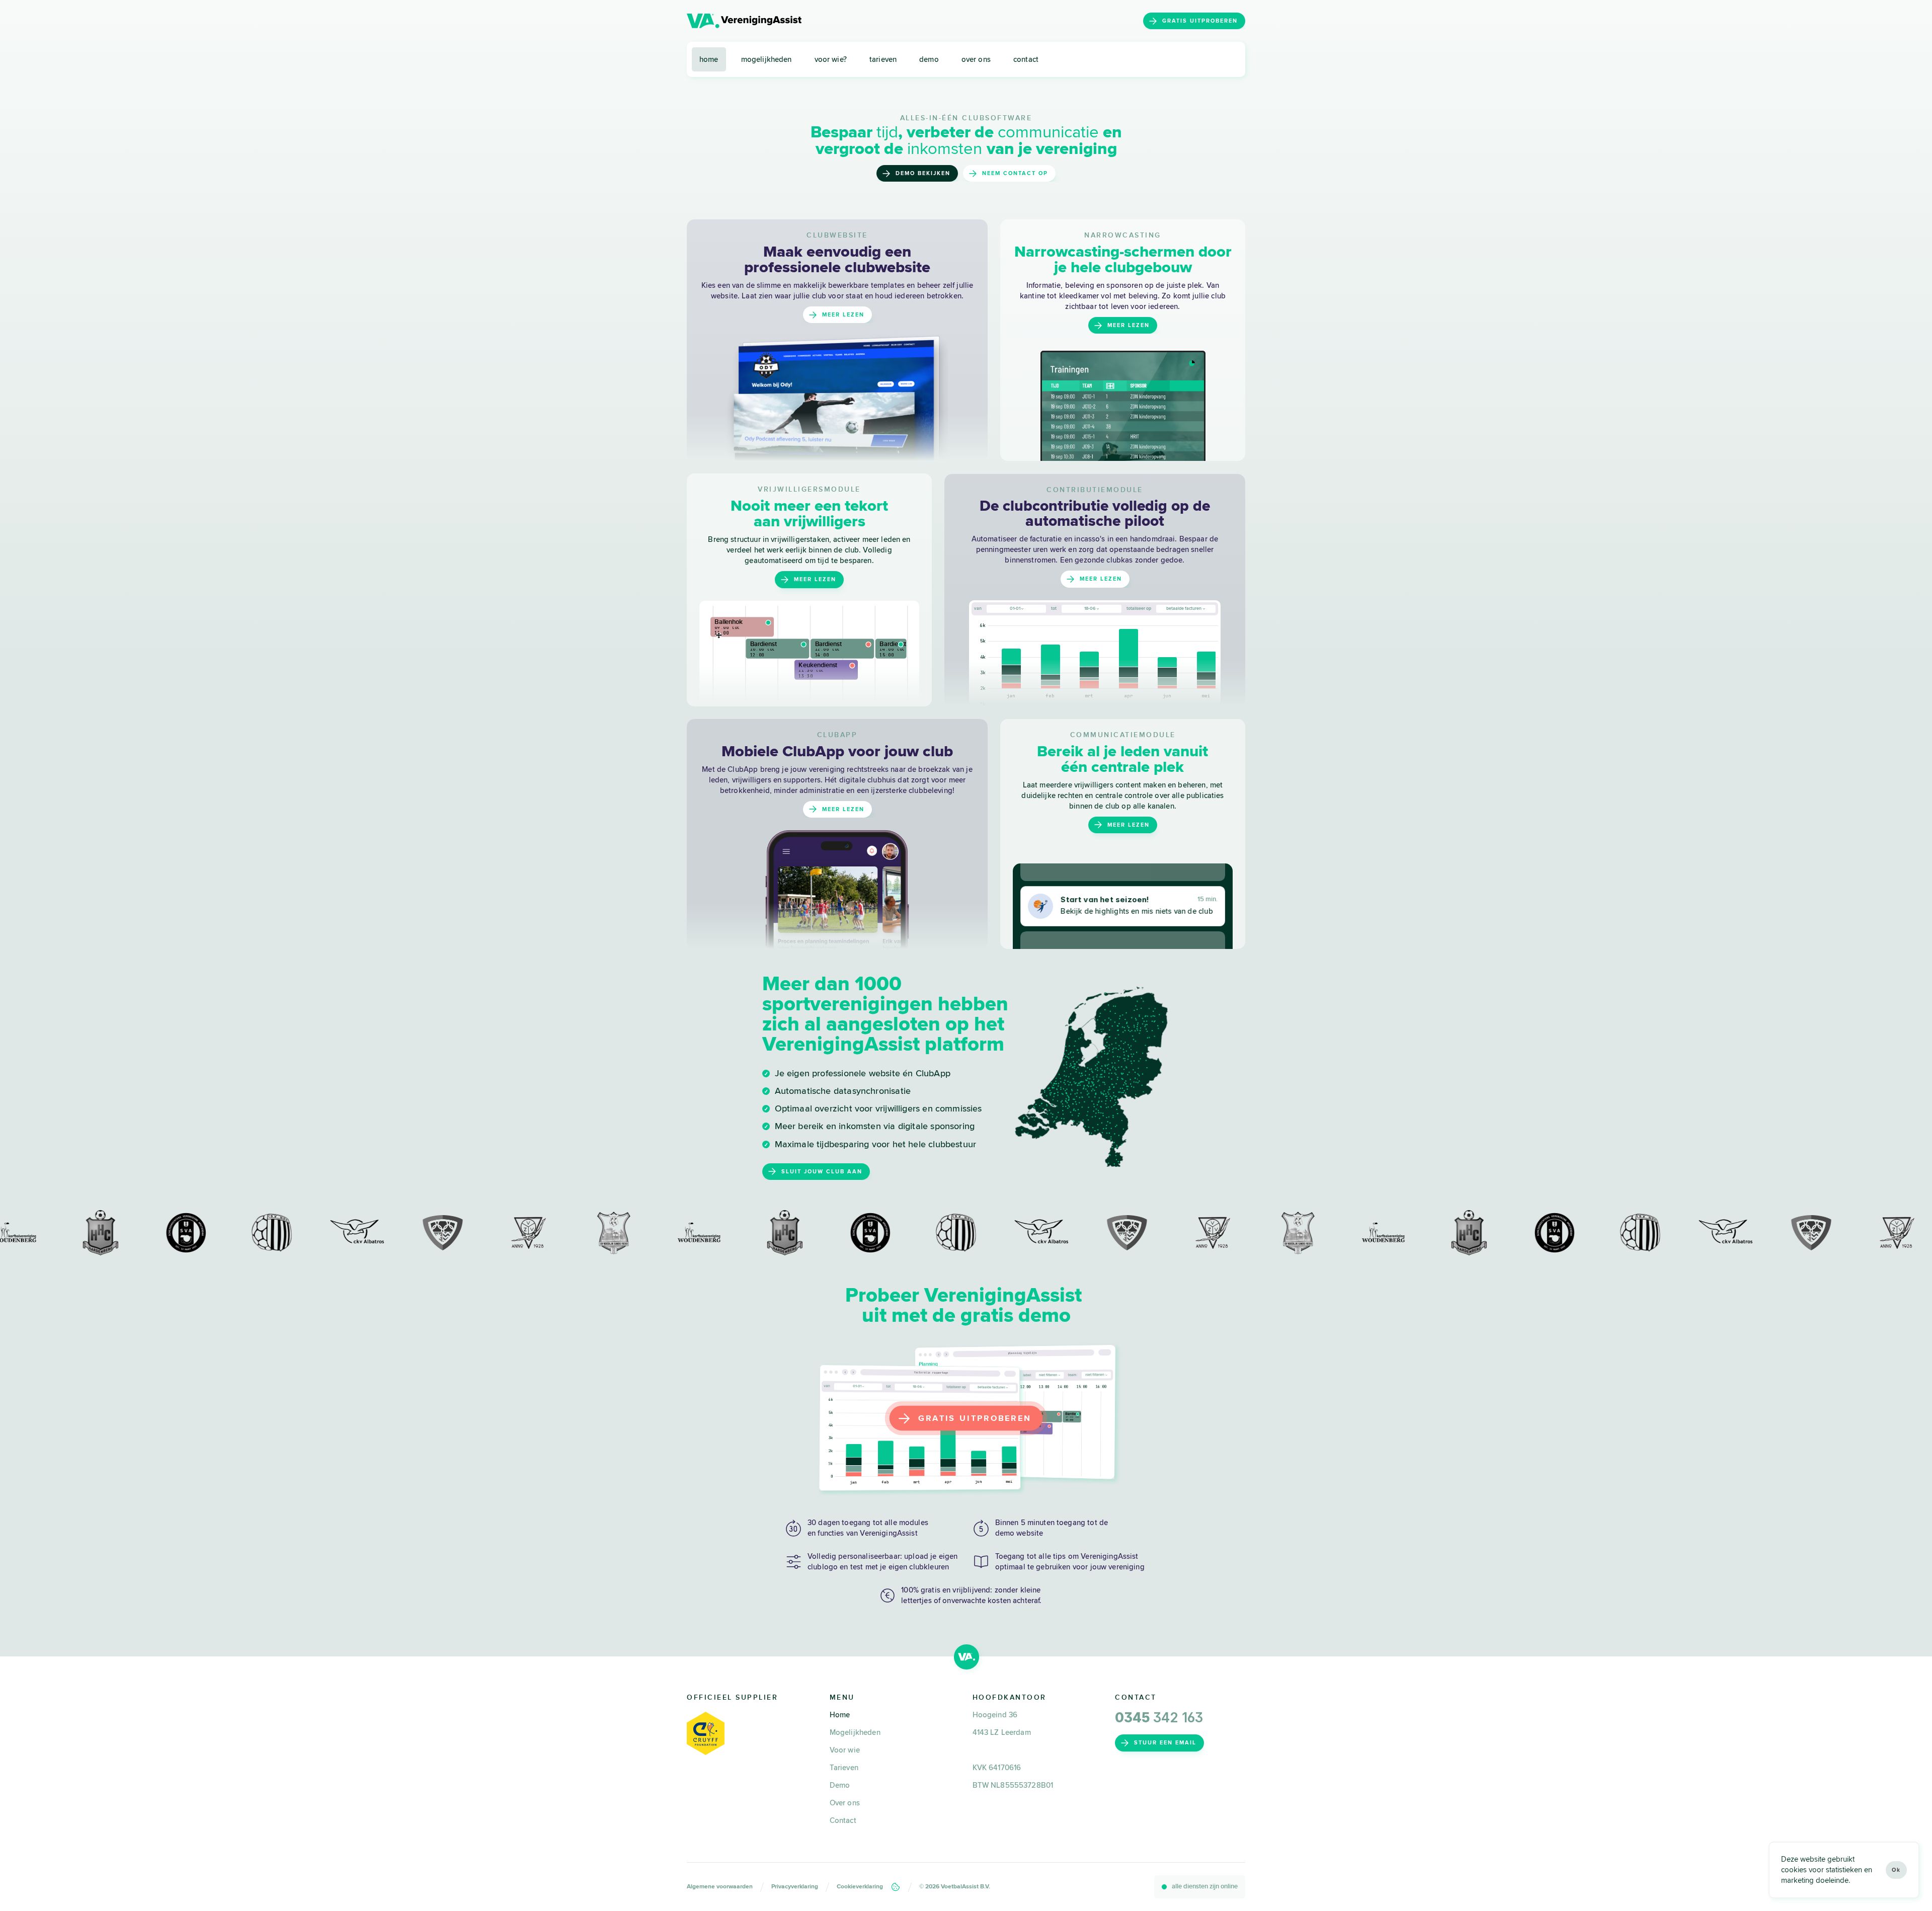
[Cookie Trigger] (896, 1887)
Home (840, 1715)
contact (1026, 59)
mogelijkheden (767, 59)
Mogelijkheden (855, 1732)
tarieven (883, 59)
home (709, 59)
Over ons (845, 1803)
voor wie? (831, 59)
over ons (976, 59)
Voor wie (845, 1750)
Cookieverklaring (860, 1887)
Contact (843, 1820)
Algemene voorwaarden (720, 1887)
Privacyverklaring (795, 1887)
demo (929, 59)
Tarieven (844, 1768)
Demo (840, 1785)
